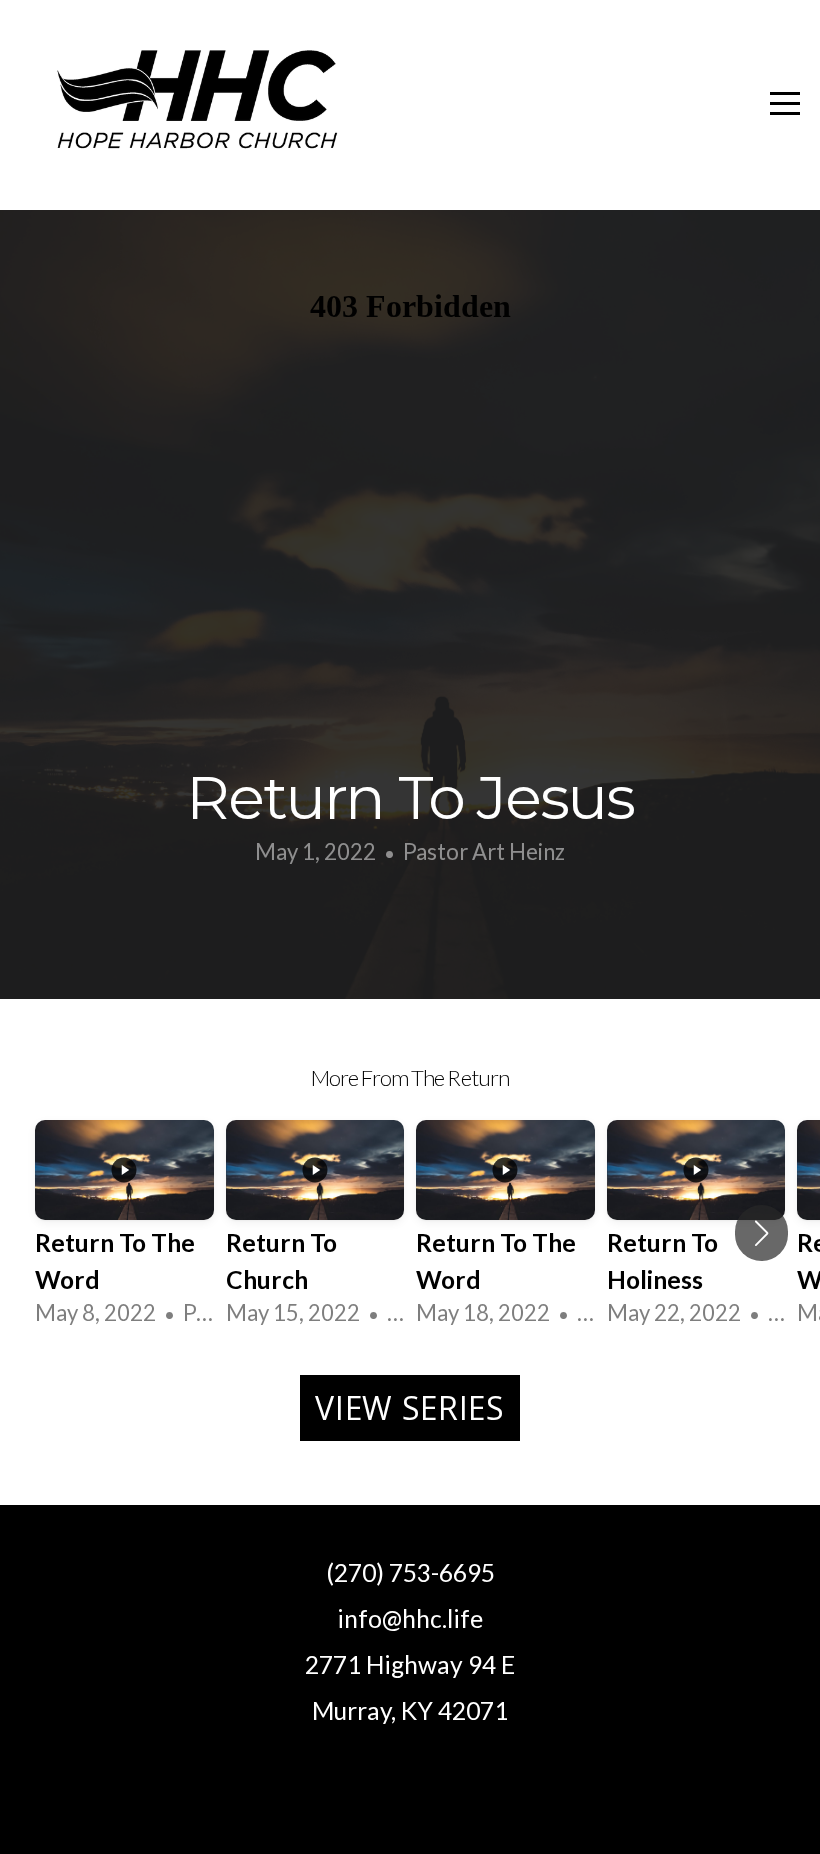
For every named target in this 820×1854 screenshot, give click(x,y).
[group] (124, 1232)
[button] (761, 1233)
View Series (409, 1407)
